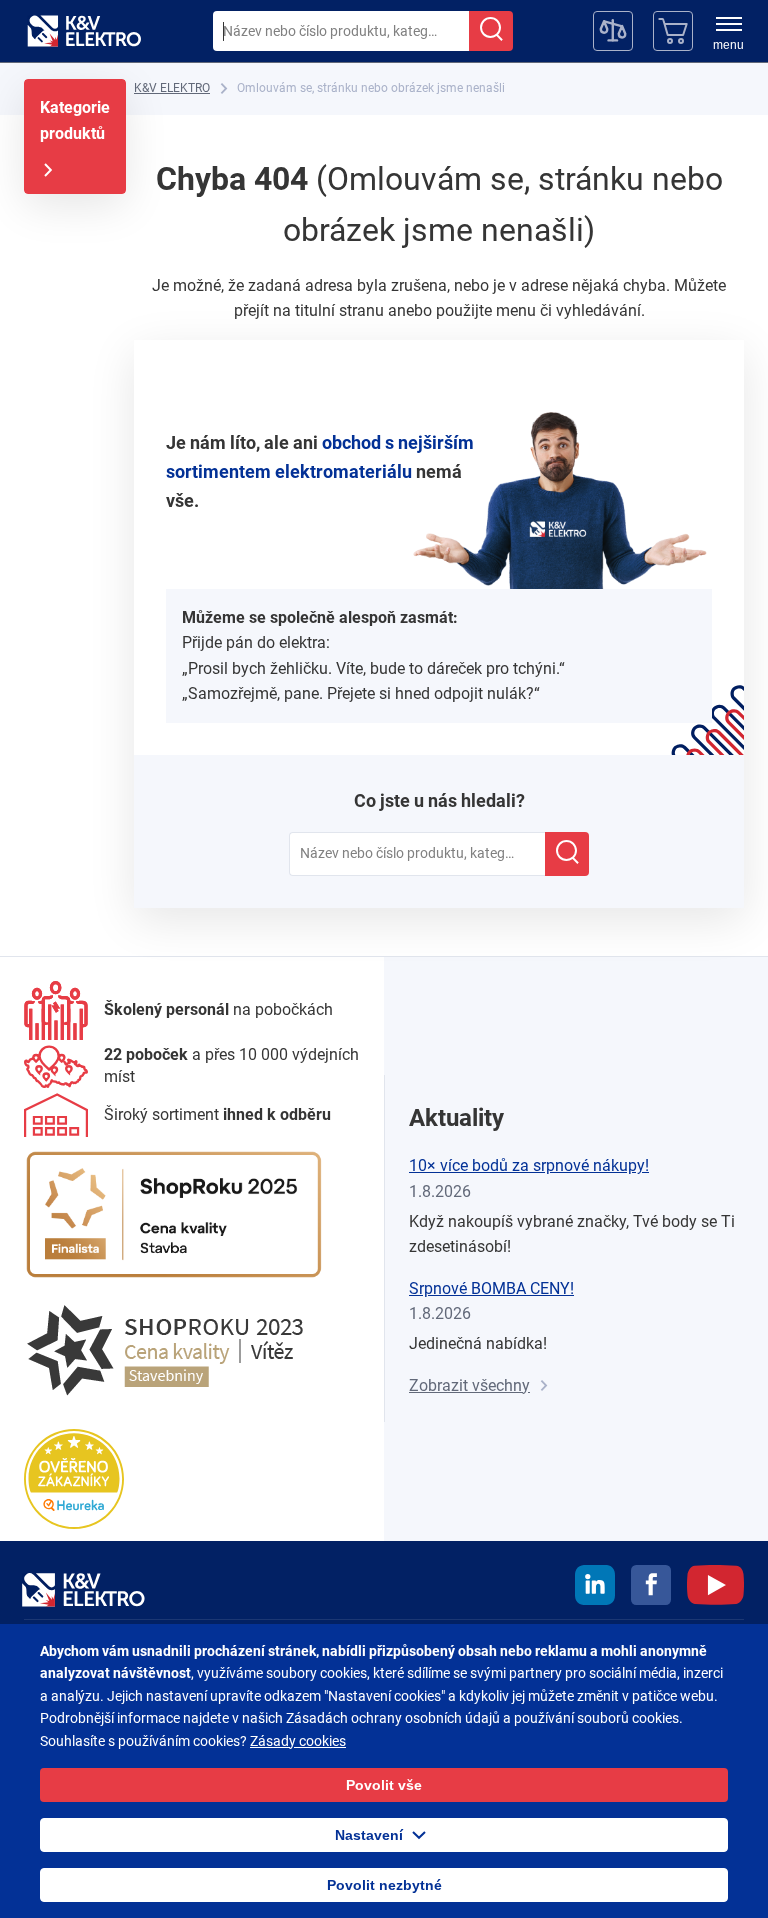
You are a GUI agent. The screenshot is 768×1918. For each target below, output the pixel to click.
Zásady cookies (298, 1741)
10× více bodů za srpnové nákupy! (529, 1165)
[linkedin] (595, 1588)
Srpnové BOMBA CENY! (491, 1288)
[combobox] (341, 31)
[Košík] (673, 31)
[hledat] (491, 31)
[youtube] (715, 1588)
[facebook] (651, 1588)
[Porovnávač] (613, 31)
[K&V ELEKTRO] (84, 31)
